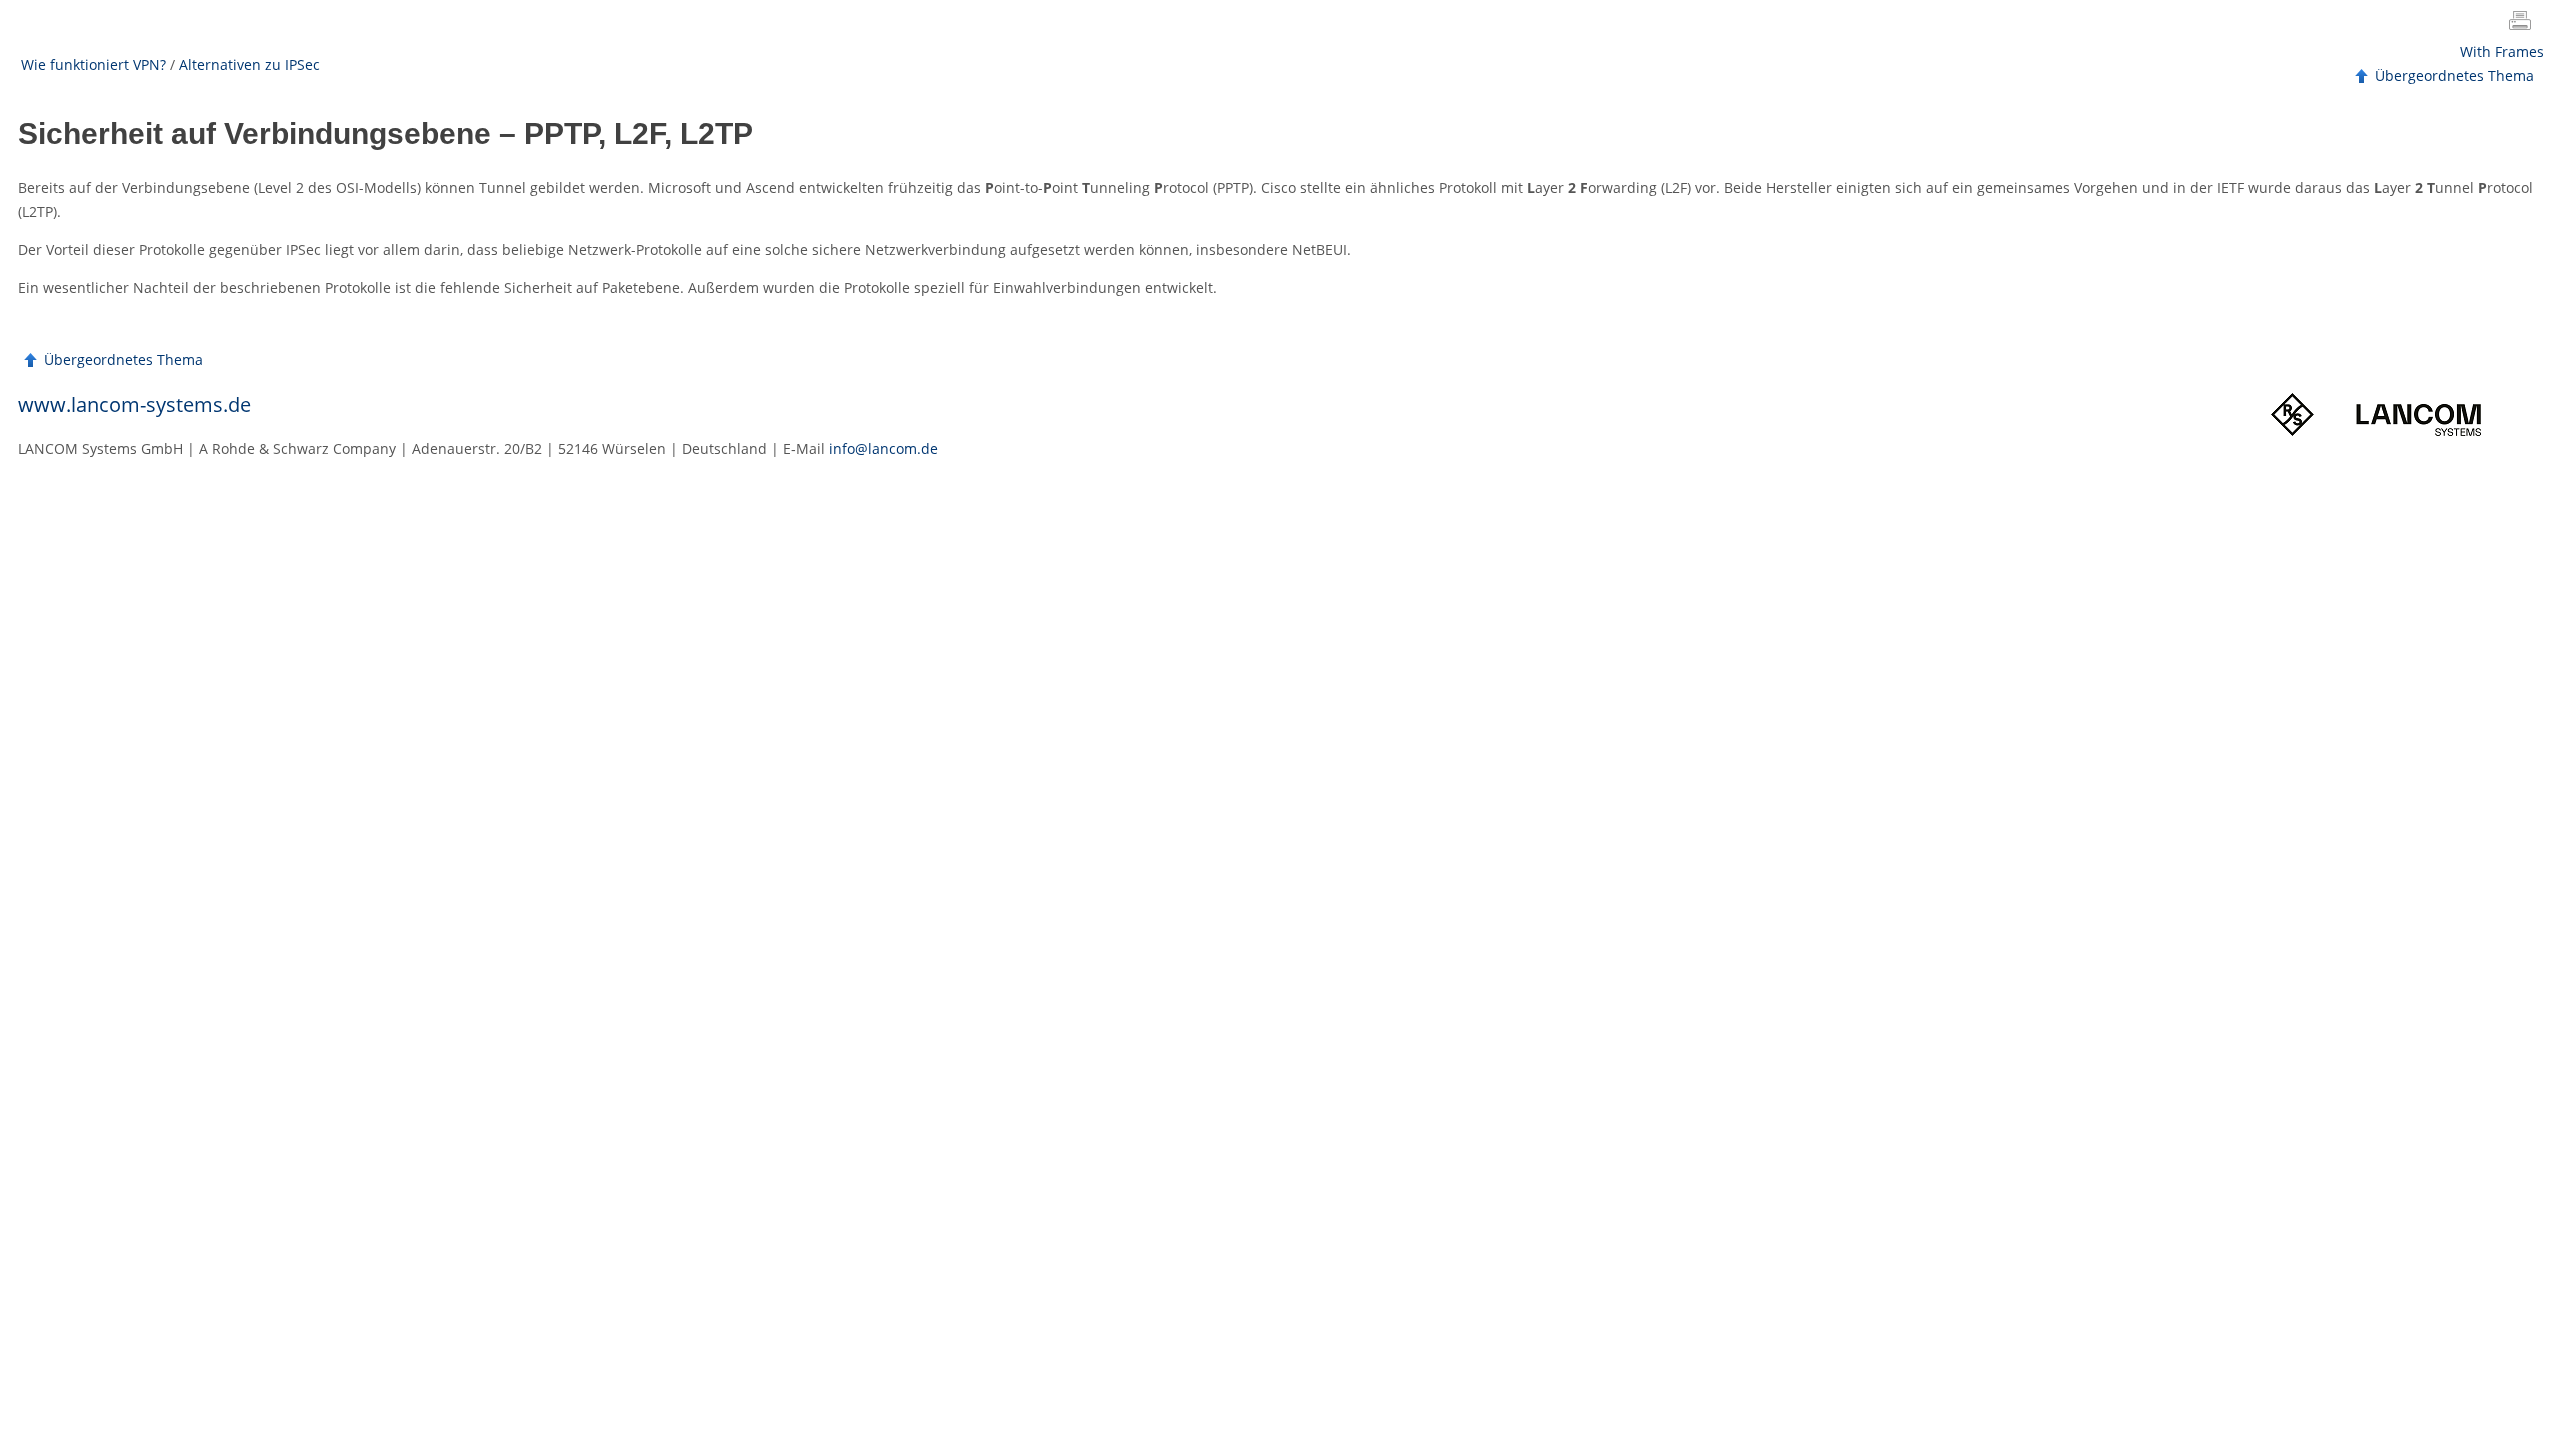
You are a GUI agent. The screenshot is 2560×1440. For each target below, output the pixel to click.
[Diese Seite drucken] (2524, 23)
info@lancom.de (883, 448)
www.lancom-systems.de (134, 404)
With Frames (2502, 51)
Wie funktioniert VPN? (93, 64)
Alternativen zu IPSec (249, 64)
